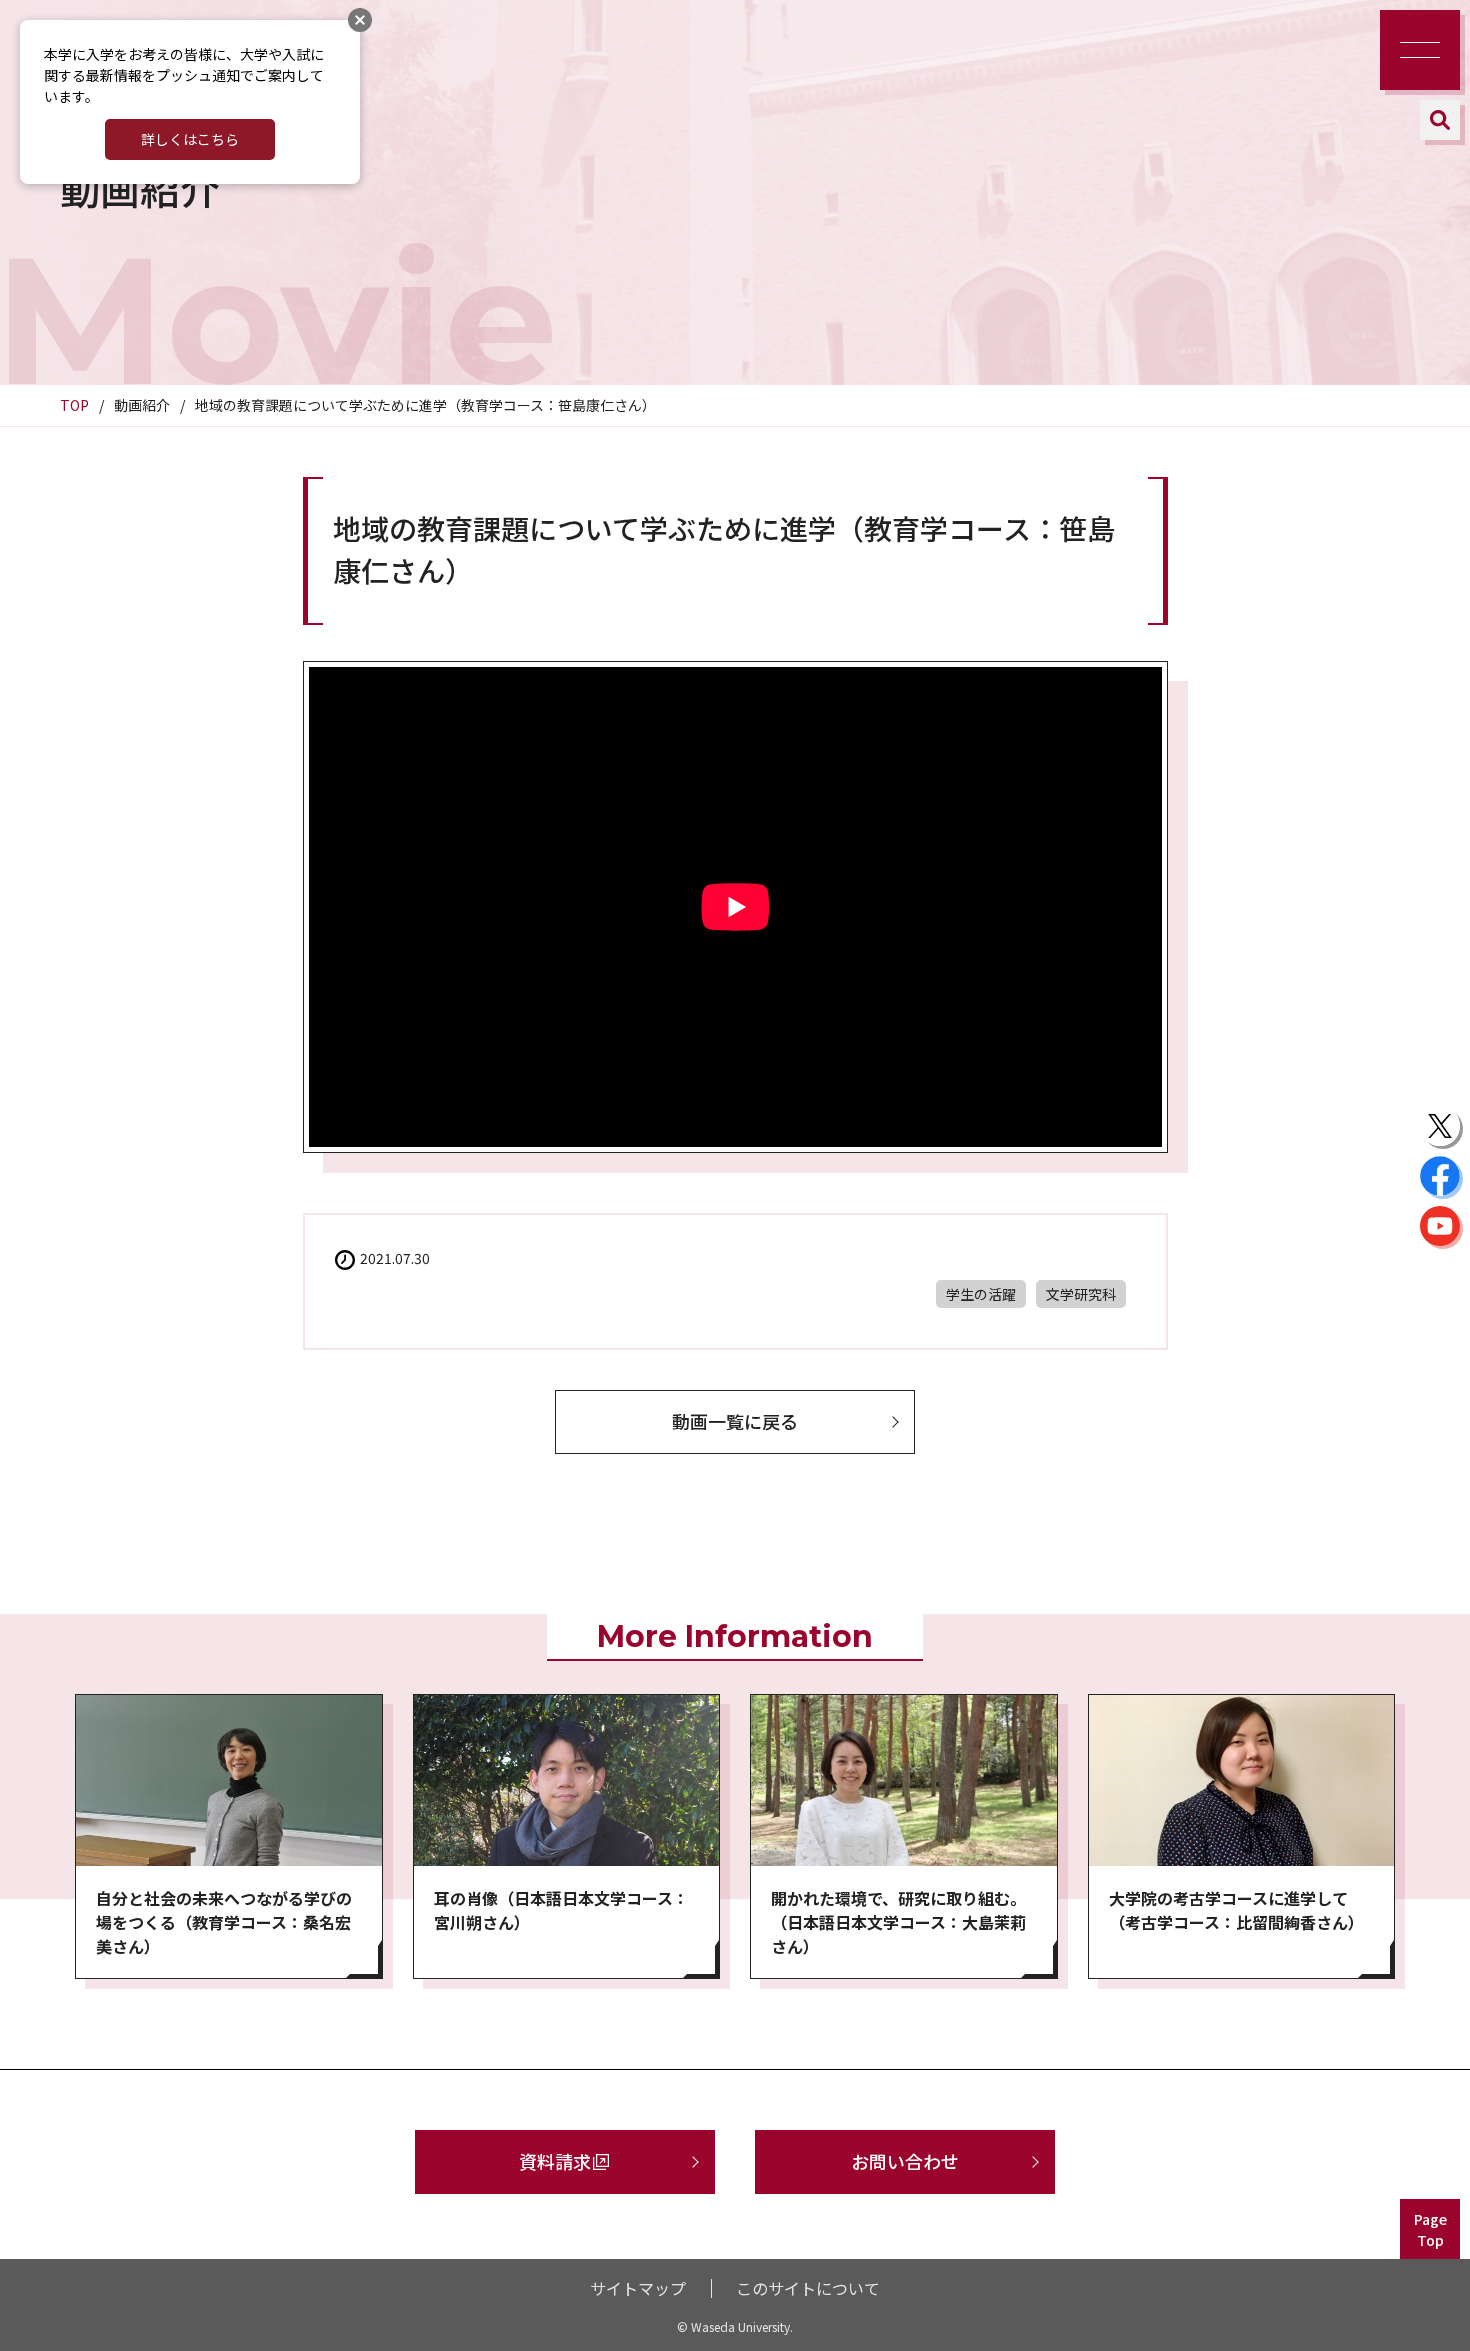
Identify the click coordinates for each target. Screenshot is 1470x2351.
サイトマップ (638, 2288)
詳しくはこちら (190, 139)
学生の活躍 (981, 1294)
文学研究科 (1081, 1294)
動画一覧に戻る (735, 1421)
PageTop (1430, 2229)
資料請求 (555, 2161)
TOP (74, 405)
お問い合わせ (905, 2161)
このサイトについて (808, 2288)
